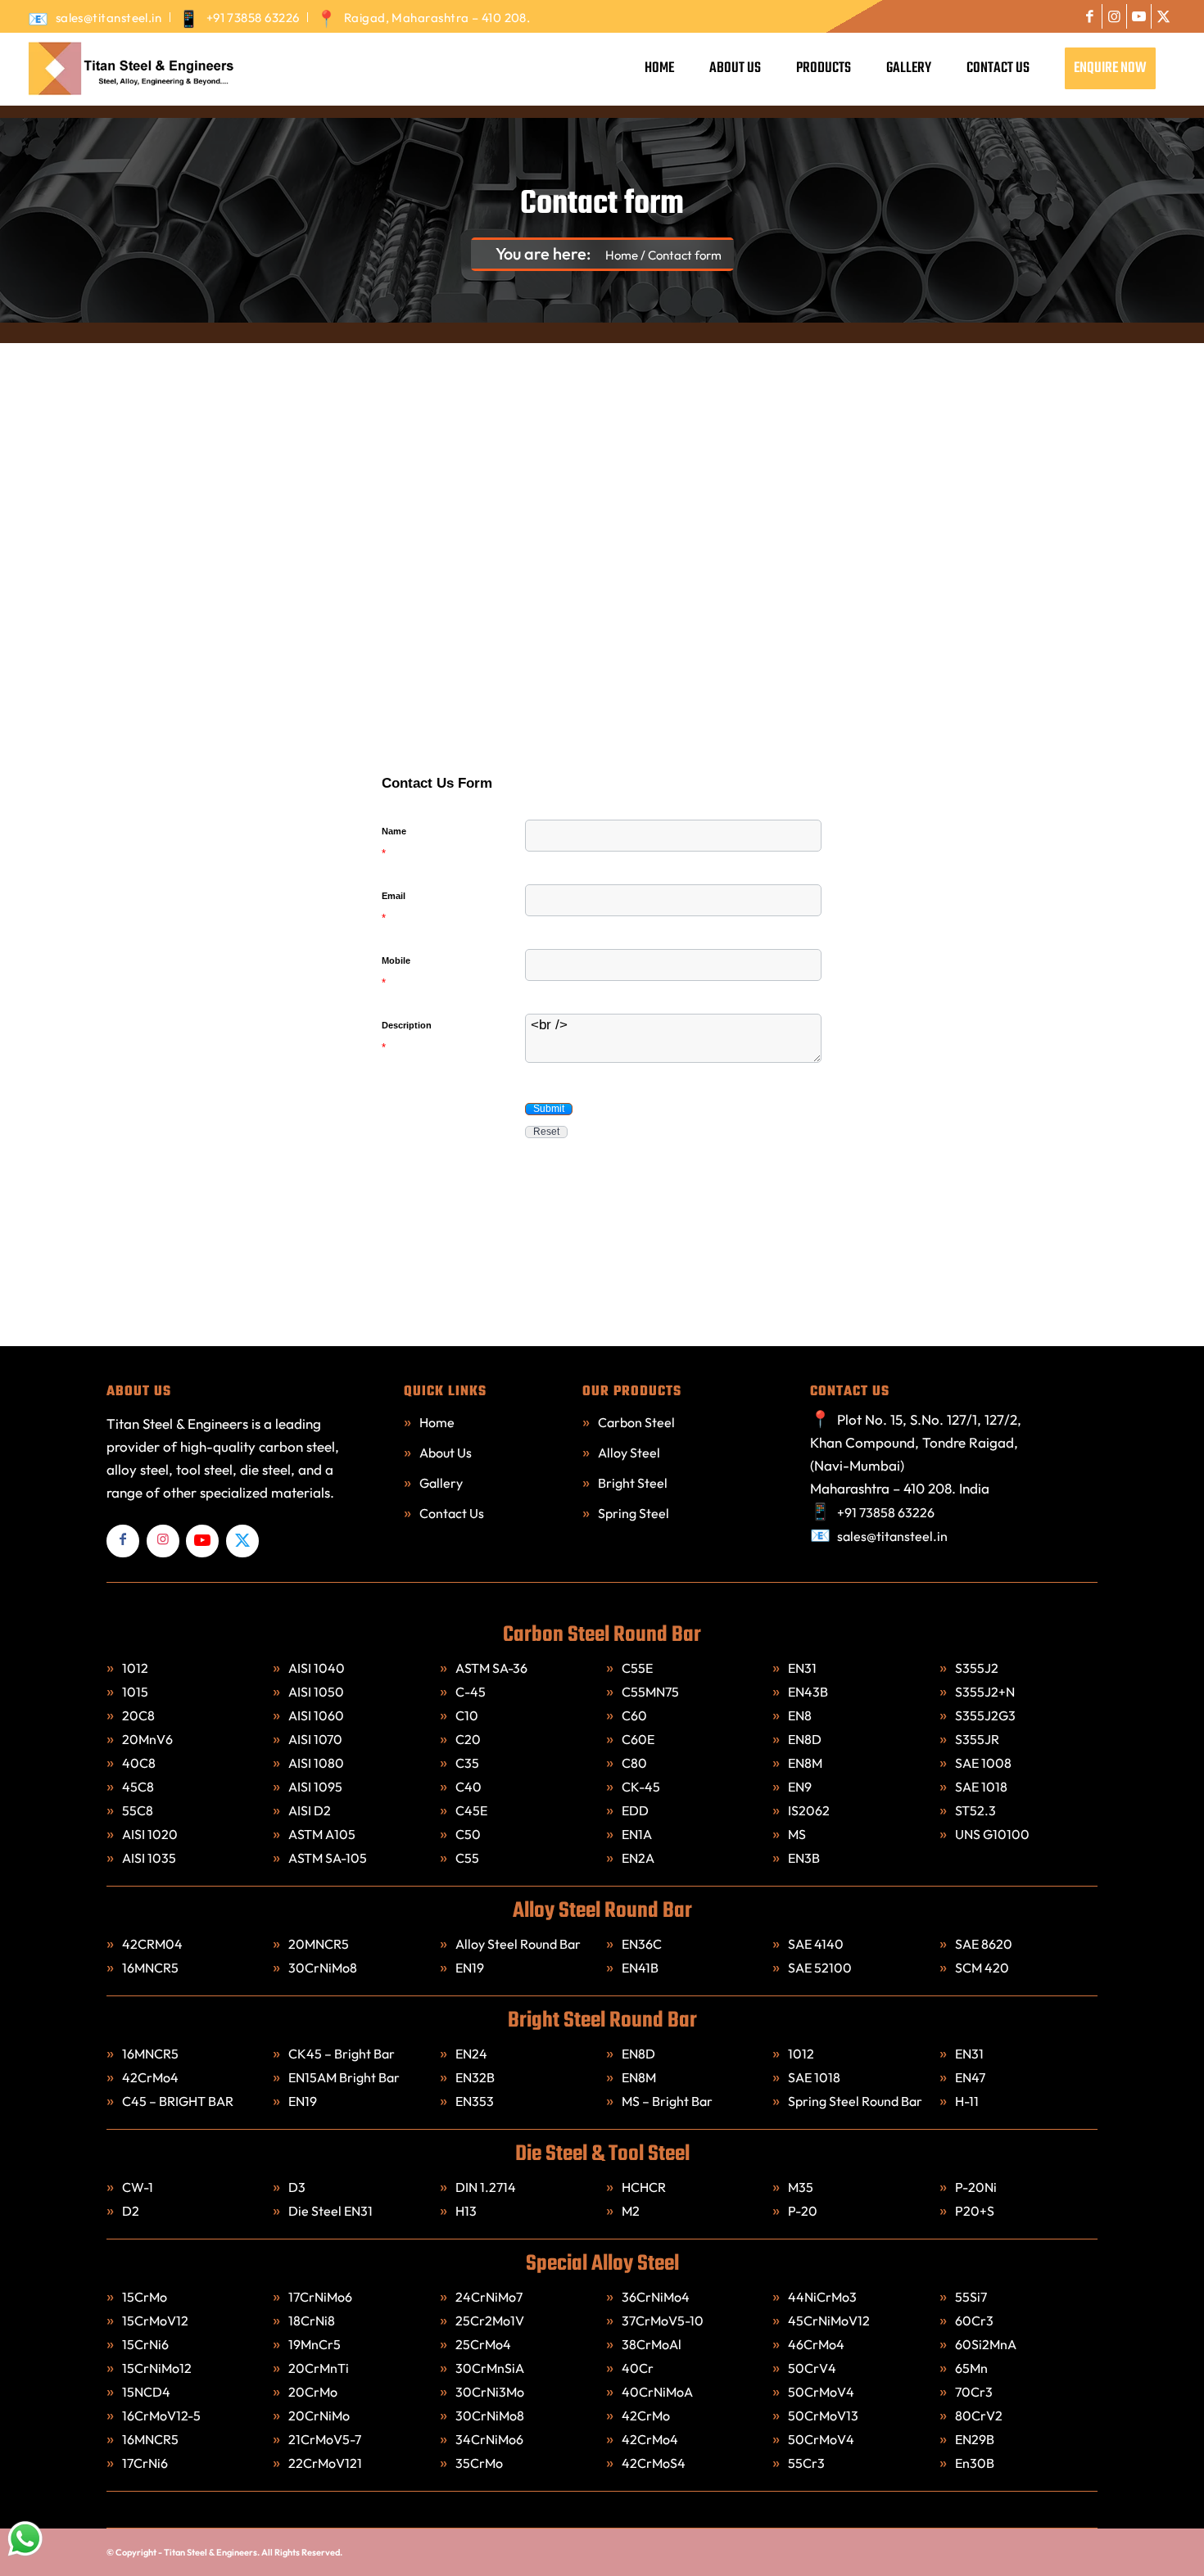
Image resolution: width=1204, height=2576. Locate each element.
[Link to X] (1164, 16)
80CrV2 (979, 2416)
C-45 (471, 1692)
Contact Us (452, 1513)
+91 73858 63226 (253, 18)
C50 (468, 1834)
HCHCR (644, 2187)
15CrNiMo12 (158, 2368)
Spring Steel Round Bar (855, 2101)
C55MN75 (650, 1692)
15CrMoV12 (155, 2321)
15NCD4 (147, 2392)
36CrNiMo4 (657, 2297)
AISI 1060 (316, 1715)
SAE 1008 (983, 1763)
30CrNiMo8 (323, 1968)
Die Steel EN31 (330, 2211)
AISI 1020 (150, 1834)
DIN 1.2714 (486, 2187)
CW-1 (138, 2187)
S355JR (977, 1739)
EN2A (638, 1858)
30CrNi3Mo (491, 2392)
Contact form (602, 204)
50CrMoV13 (824, 2416)
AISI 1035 (149, 1858)
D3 (297, 2187)
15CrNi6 (147, 2344)
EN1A (637, 1834)
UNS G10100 (992, 1834)
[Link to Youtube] (1139, 16)
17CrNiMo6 (321, 2297)
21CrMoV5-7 (325, 2439)
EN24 (471, 2054)
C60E (638, 1739)
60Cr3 (975, 2321)
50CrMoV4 (822, 2392)
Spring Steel (634, 1513)
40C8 (139, 1763)
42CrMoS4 (655, 2463)
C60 (634, 1715)
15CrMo (145, 2297)
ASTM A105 (322, 1834)
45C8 (138, 1787)
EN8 (800, 1715)
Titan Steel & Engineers (210, 2552)
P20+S (975, 2211)
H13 (466, 2211)
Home (437, 1422)
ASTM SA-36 (491, 1668)
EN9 (800, 1787)
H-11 (967, 2101)
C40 (468, 1787)
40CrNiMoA (659, 2392)
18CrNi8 (313, 2321)
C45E (471, 1810)
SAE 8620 (984, 1944)
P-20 (803, 2211)
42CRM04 (152, 1944)
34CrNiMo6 (491, 2439)
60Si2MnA (986, 2344)
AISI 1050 (316, 1692)
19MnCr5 (316, 2344)
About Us (446, 1453)
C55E (637, 1668)
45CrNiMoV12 (830, 2321)
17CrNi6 (146, 2463)
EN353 (475, 2101)
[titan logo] (129, 69)
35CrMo (479, 2463)
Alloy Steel (629, 1453)
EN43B (808, 1692)
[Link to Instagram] (1114, 16)
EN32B (475, 2077)
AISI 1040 (317, 1668)
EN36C (642, 1944)
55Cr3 (808, 2463)
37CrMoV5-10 (663, 2321)
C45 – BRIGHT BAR (178, 2101)
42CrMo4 (150, 2077)
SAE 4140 (816, 1944)
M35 (801, 2187)
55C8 (138, 1810)
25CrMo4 (484, 2344)
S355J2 (977, 1668)
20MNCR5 (319, 1944)
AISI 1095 (315, 1787)
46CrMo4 (817, 2344)
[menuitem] (99, 17)
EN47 (970, 2077)
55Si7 (972, 2297)
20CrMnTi (320, 2368)
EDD (635, 1810)
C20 (468, 1739)
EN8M (805, 1763)
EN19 (470, 1968)
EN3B (804, 1858)
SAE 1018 (981, 1787)
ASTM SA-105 (328, 1858)
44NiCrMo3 (824, 2297)
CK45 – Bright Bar (342, 2054)
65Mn (971, 2368)
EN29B (975, 2439)
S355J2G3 (985, 1715)
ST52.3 (975, 1810)
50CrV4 (813, 2368)
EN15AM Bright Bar (344, 2077)
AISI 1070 (315, 1739)
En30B (975, 2463)
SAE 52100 (820, 1968)
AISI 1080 (316, 1763)
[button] (549, 1109)
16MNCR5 (150, 1968)
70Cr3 (974, 2392)
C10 (467, 1715)
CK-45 (641, 1787)
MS (797, 1834)
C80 (634, 1763)
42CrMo (647, 2416)
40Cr (639, 2368)
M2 (631, 2211)
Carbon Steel (636, 1422)
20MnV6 (147, 1739)
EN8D (805, 1739)
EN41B (640, 1968)
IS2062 (809, 1810)
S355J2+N (985, 1692)
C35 (467, 1763)
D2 (131, 2211)
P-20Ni (976, 2187)
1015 (135, 1692)
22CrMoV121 (325, 2463)
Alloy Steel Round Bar (518, 1944)
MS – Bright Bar (667, 2101)
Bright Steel (633, 1483)
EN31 (802, 1668)
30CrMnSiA (491, 2368)
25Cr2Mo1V (491, 2321)
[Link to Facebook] (1090, 16)
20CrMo (314, 2392)
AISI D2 (310, 1810)
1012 (135, 1668)
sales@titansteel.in (109, 18)
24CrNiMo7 (490, 2297)
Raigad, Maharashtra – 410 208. (437, 18)
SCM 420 (982, 1968)
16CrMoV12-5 (161, 2416)
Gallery (441, 1483)
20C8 (138, 1715)
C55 (467, 1858)
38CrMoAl (652, 2344)
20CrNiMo (320, 2416)
